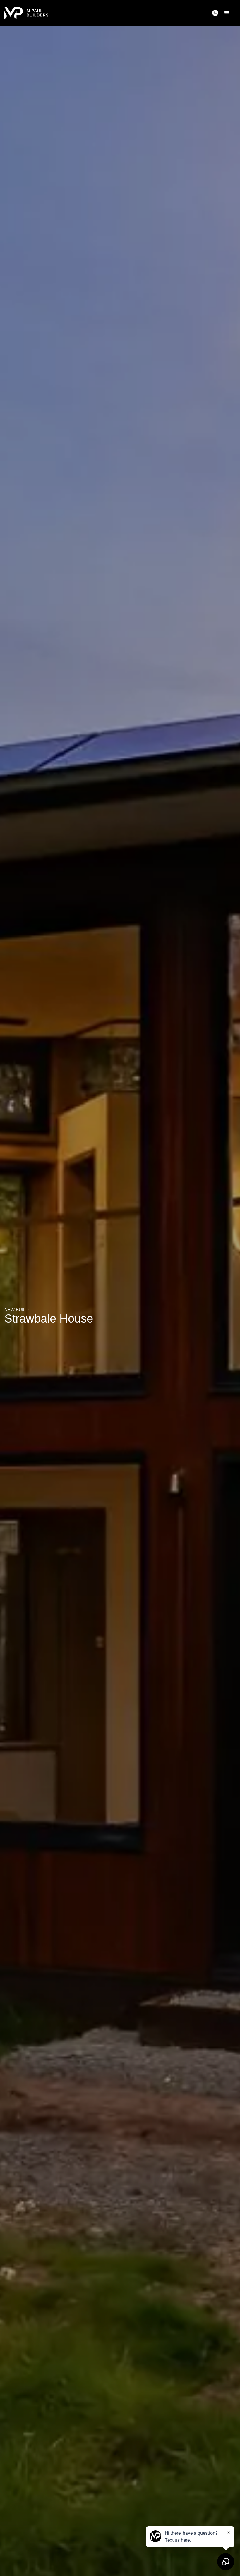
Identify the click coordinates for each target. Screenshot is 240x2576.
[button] (227, 13)
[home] (26, 13)
